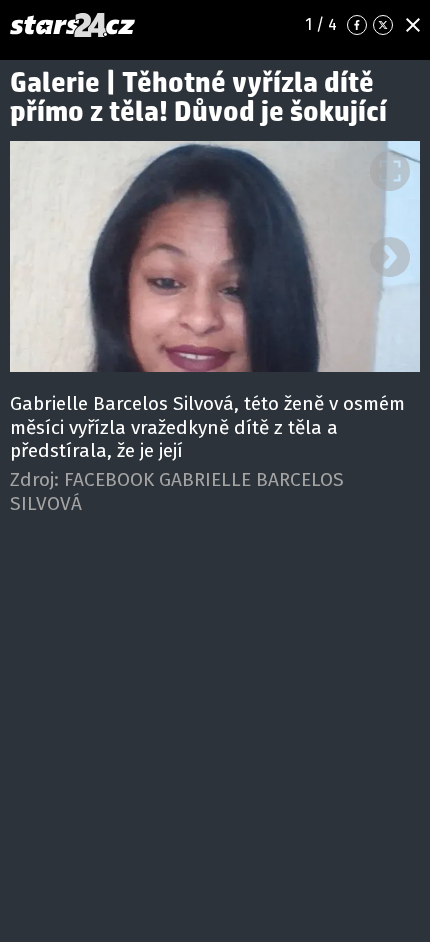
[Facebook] (357, 25)
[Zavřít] (413, 25)
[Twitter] (383, 25)
